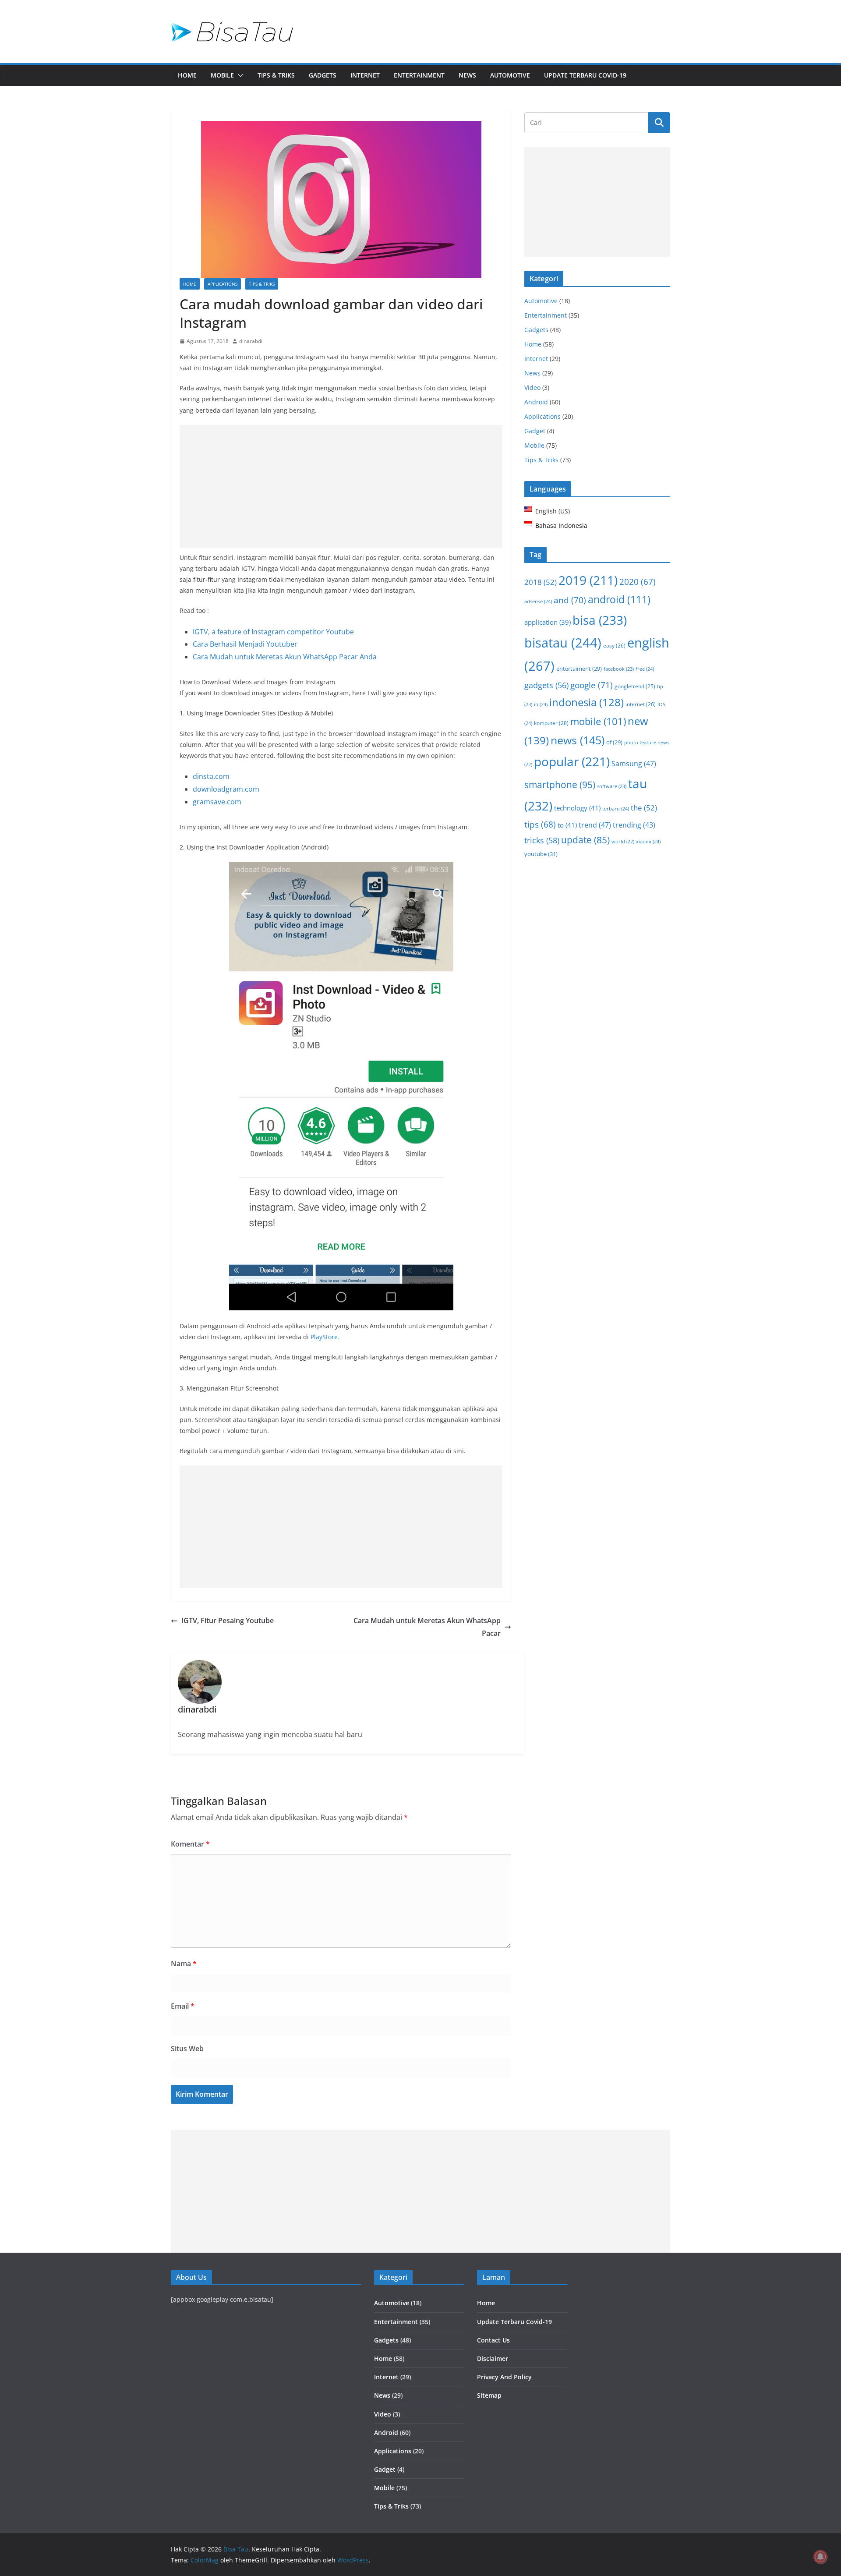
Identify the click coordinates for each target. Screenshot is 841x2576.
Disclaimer (493, 2358)
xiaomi (648, 841)
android (619, 600)
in (541, 704)
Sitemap (489, 2395)
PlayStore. (325, 1337)
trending (634, 825)
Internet (365, 75)
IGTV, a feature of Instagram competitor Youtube (273, 632)
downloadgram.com (226, 789)
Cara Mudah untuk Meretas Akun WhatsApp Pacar (427, 1627)
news (578, 740)
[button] (239, 75)
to (567, 825)
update (585, 840)
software (612, 786)
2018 (541, 582)
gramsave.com (217, 802)
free (645, 669)
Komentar (190, 1844)
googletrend (635, 686)
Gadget (535, 431)
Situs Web (187, 2049)
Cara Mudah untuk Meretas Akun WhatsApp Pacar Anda (285, 657)
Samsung (634, 764)
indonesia (587, 702)
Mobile (222, 75)
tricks (542, 840)
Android (536, 402)
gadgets (546, 685)
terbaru (616, 809)
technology (577, 808)
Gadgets (323, 75)
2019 (588, 580)
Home (187, 75)
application (548, 622)
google (592, 685)
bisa (600, 620)
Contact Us (493, 2340)
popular (572, 761)
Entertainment (419, 75)
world (623, 842)
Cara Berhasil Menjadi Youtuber (245, 644)
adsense (538, 601)
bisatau (563, 642)
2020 (638, 582)
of (614, 742)
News (467, 75)
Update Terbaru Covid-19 (585, 75)
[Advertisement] (341, 486)
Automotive (510, 75)
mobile (598, 721)
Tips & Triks (276, 75)
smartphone (560, 784)
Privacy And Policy (504, 2377)
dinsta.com (211, 776)
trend (595, 825)
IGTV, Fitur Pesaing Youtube (228, 1621)
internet (641, 704)
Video (532, 387)
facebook (619, 669)
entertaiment (579, 669)
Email (183, 2006)
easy (614, 645)
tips (540, 824)
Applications (223, 284)
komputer (551, 723)
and (570, 600)
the (644, 808)
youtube (541, 854)
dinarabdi (251, 341)
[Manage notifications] (820, 2557)
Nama (184, 1964)
